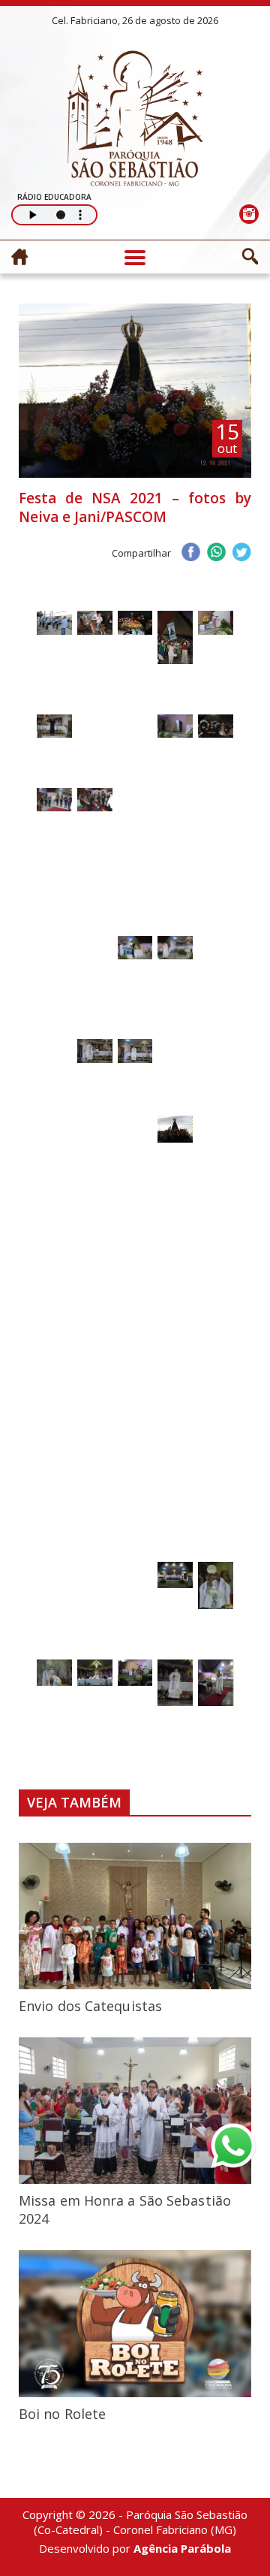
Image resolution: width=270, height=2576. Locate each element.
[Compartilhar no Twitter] (241, 554)
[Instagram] (249, 214)
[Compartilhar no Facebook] (190, 554)
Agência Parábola (182, 2548)
